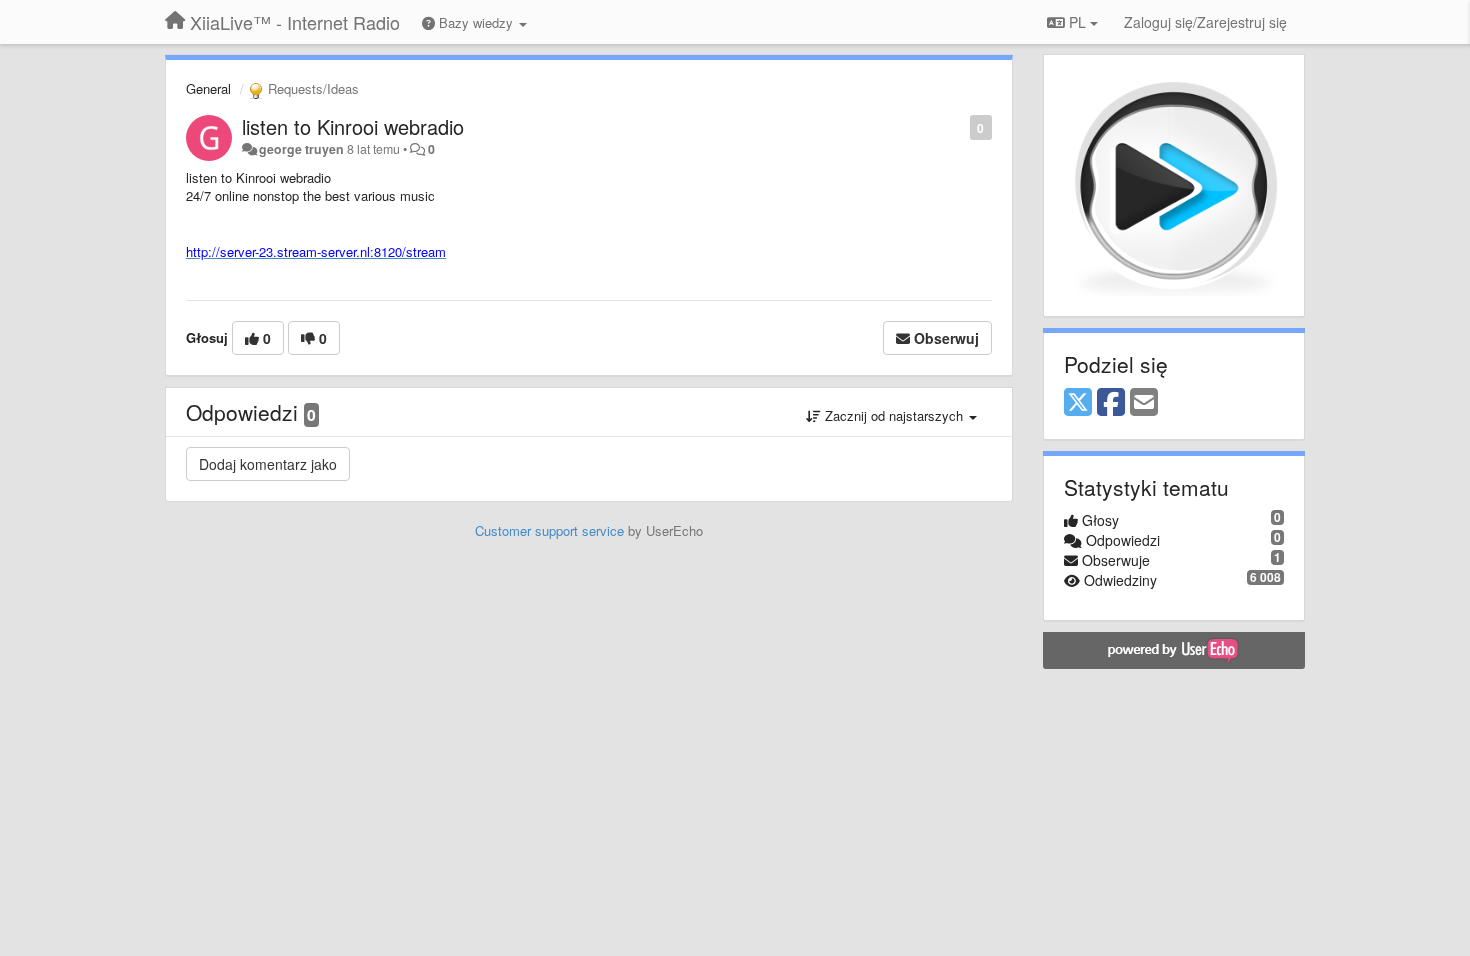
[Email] (1144, 403)
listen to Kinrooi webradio (353, 126)
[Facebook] (1111, 403)
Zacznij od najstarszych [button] (894, 415)
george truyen (301, 149)
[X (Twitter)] (1078, 403)
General (208, 88)
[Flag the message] (959, 126)
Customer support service (549, 530)
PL (1077, 22)
